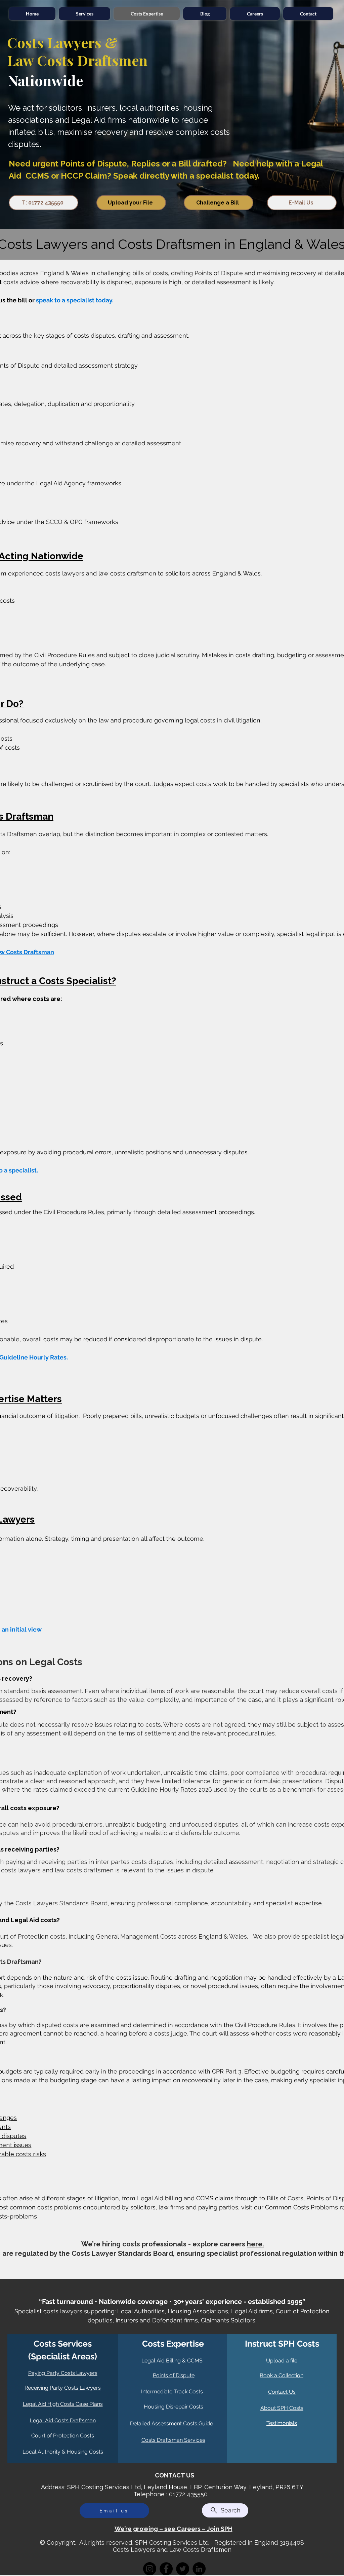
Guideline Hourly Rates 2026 (171, 1789)
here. (255, 2244)
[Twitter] (183, 2569)
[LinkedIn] (199, 2569)
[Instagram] (150, 2569)
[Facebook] (166, 2569)
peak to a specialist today (76, 300)
